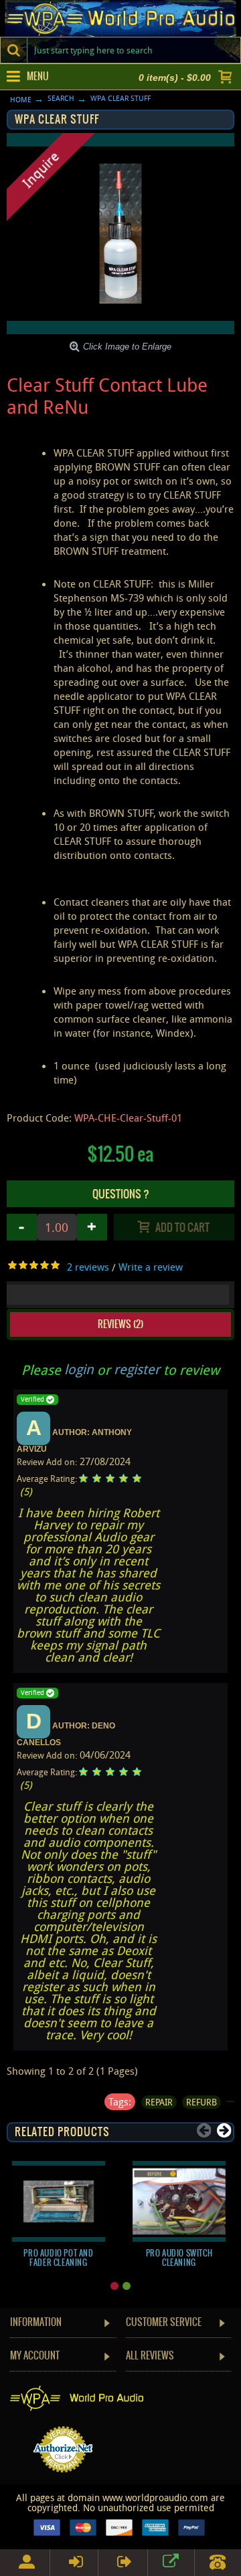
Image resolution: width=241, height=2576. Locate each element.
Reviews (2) (120, 1324)
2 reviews (88, 1267)
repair (159, 2102)
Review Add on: (47, 1462)
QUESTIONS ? (121, 1194)
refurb (202, 2102)
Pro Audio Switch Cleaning (179, 2258)
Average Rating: (48, 1478)
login (79, 1369)
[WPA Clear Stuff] (120, 234)
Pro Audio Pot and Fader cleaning (58, 2258)
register (137, 1369)
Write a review (151, 1267)
